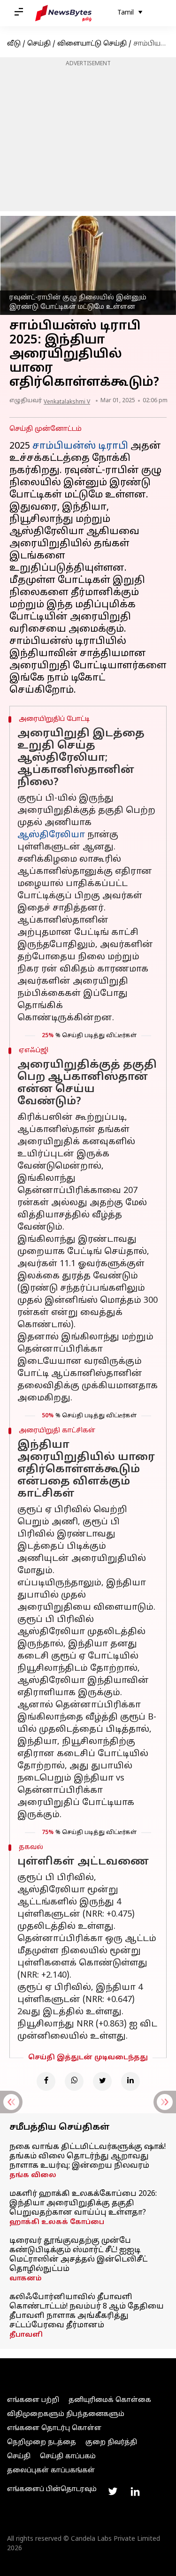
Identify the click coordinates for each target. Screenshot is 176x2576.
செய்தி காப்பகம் (68, 2457)
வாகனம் (26, 2279)
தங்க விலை (33, 2175)
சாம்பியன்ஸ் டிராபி (80, 446)
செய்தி (39, 44)
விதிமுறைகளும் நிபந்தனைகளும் (66, 2414)
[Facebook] (46, 2081)
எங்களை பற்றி (33, 2400)
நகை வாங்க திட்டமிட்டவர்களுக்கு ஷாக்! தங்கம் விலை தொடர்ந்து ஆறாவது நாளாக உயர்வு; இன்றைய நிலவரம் (88, 2156)
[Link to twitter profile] (113, 2492)
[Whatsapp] (74, 2081)
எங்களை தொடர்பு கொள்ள (54, 2428)
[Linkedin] (130, 2081)
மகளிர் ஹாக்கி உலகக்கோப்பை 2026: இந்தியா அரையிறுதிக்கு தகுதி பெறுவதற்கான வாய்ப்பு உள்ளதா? (83, 2203)
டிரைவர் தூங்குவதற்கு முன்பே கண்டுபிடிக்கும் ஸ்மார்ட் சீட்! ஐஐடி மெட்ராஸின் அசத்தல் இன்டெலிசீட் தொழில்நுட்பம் (78, 2255)
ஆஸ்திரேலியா (51, 835)
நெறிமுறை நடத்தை (42, 2442)
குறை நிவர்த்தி (111, 2442)
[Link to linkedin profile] (135, 2492)
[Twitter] (102, 2081)
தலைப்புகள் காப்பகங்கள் (51, 2471)
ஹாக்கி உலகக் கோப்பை (57, 2222)
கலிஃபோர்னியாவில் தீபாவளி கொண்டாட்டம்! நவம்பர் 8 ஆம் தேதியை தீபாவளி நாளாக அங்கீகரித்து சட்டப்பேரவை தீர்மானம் (87, 2311)
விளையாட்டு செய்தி (92, 44)
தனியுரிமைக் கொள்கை (110, 2400)
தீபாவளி (26, 2335)
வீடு (14, 44)
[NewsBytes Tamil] (63, 13)
